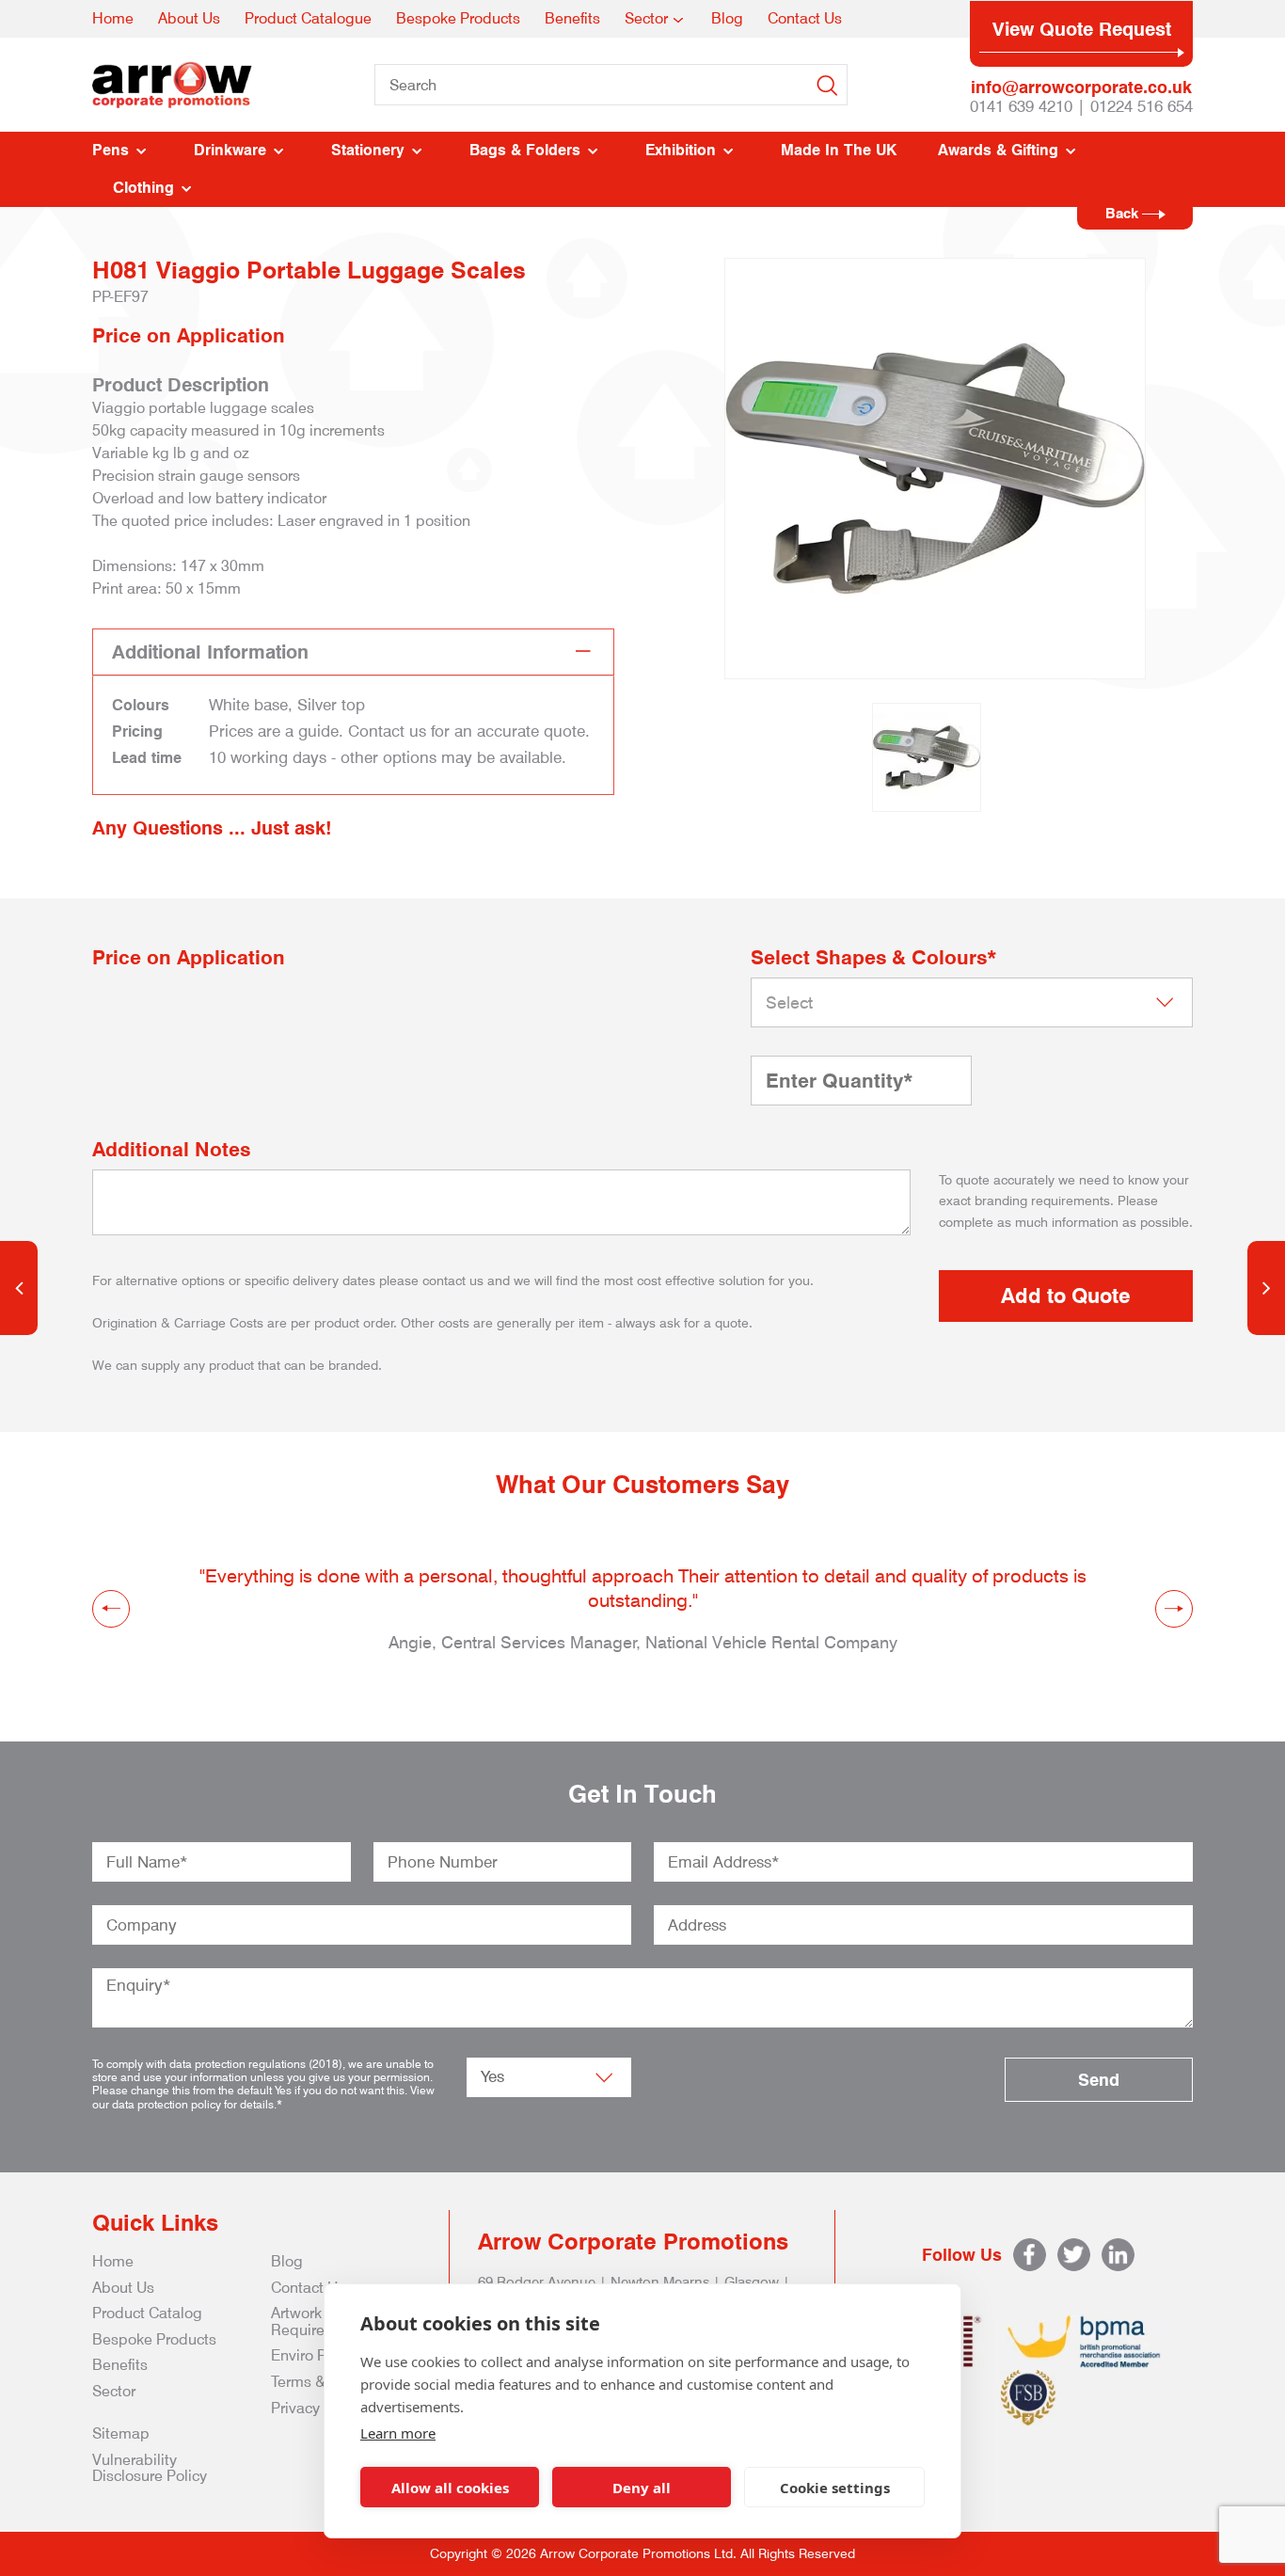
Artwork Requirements (319, 2322)
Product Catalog (147, 2313)
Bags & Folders (525, 150)
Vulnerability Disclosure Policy (150, 2468)
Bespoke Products (458, 18)
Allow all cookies (450, 2488)
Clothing (143, 188)
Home (113, 18)
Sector (646, 18)
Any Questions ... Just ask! (212, 828)
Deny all (642, 2488)
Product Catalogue (308, 18)
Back (1124, 214)
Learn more (398, 2433)
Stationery (368, 150)
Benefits (572, 18)
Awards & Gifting (998, 150)
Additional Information (210, 652)
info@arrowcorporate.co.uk (1081, 87)
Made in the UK (839, 150)
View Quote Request (1082, 29)
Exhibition (681, 150)
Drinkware (230, 150)
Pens (111, 150)
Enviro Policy (314, 2355)
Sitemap (121, 2433)
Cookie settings (835, 2488)
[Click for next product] (1266, 1288)
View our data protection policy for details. (263, 2097)
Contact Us (805, 18)
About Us (189, 18)
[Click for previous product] (19, 1288)
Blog (727, 18)
